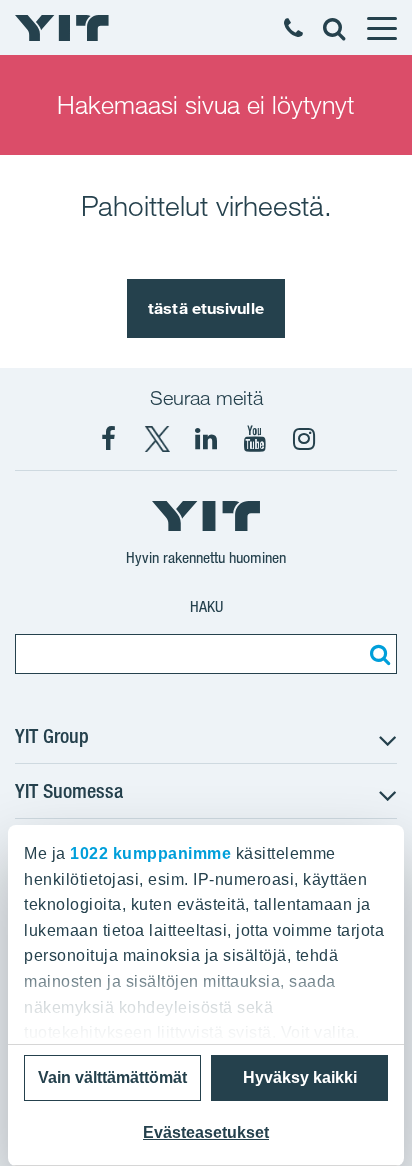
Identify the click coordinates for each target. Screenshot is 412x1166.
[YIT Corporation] (206, 439)
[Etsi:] (377, 654)
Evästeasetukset (206, 1132)
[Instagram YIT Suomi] (304, 439)
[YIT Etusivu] (62, 28)
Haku (206, 606)
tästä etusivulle (206, 308)
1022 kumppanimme (150, 853)
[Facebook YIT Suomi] (108, 439)
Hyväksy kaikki (300, 1077)
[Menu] (381, 28)
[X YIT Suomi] (157, 439)
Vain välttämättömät (112, 1077)
